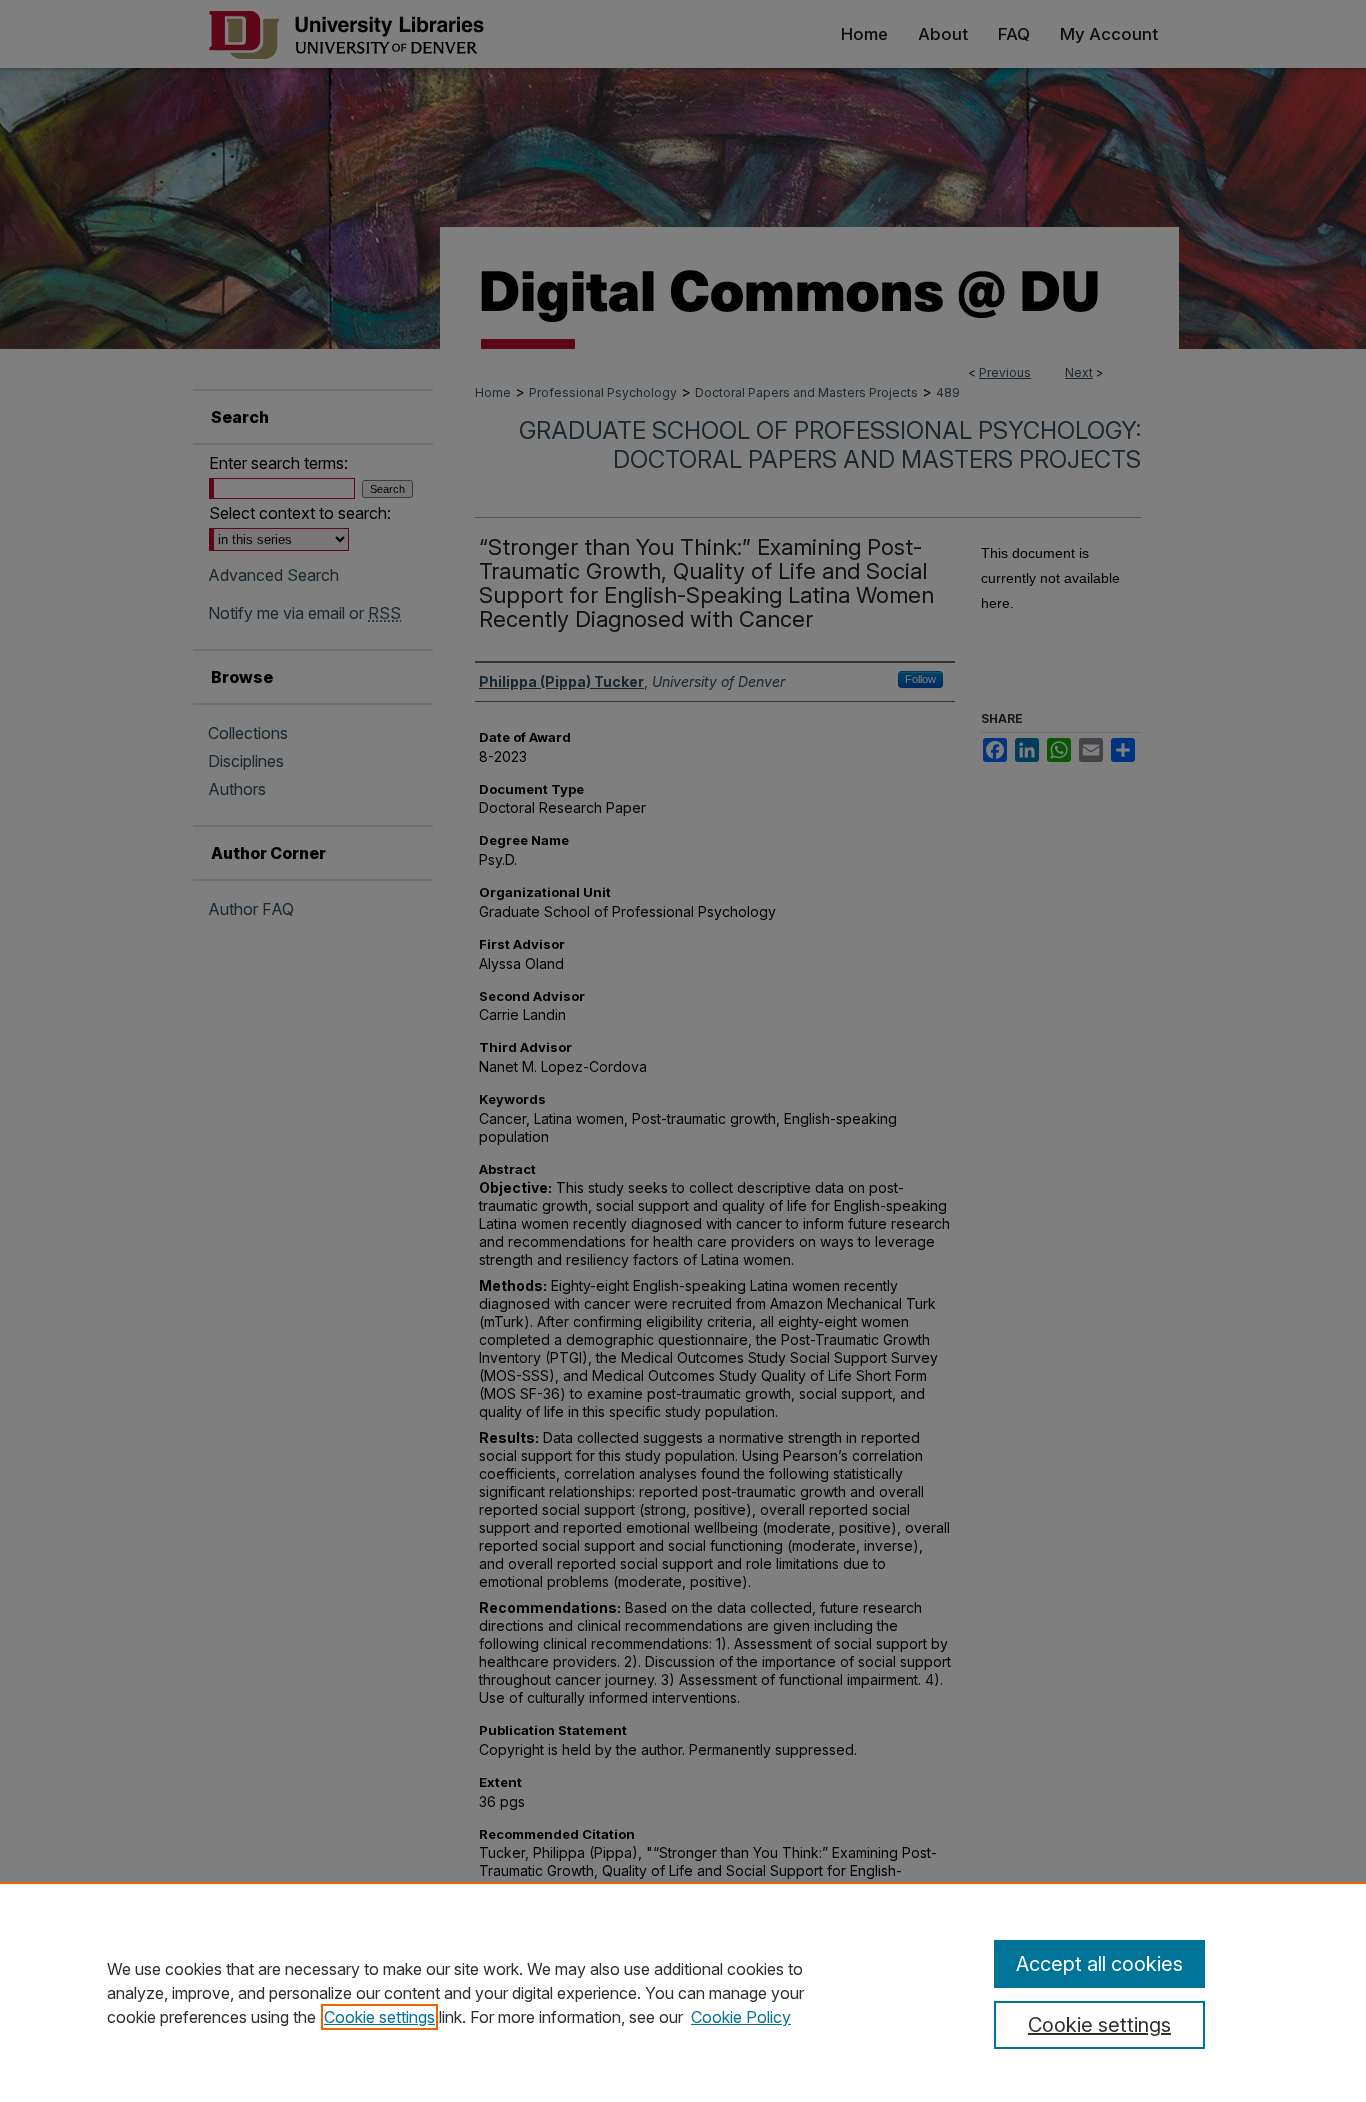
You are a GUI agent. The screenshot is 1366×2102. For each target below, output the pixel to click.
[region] (683, 1992)
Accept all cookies (1099, 1964)
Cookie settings (379, 2017)
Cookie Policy (741, 2017)
